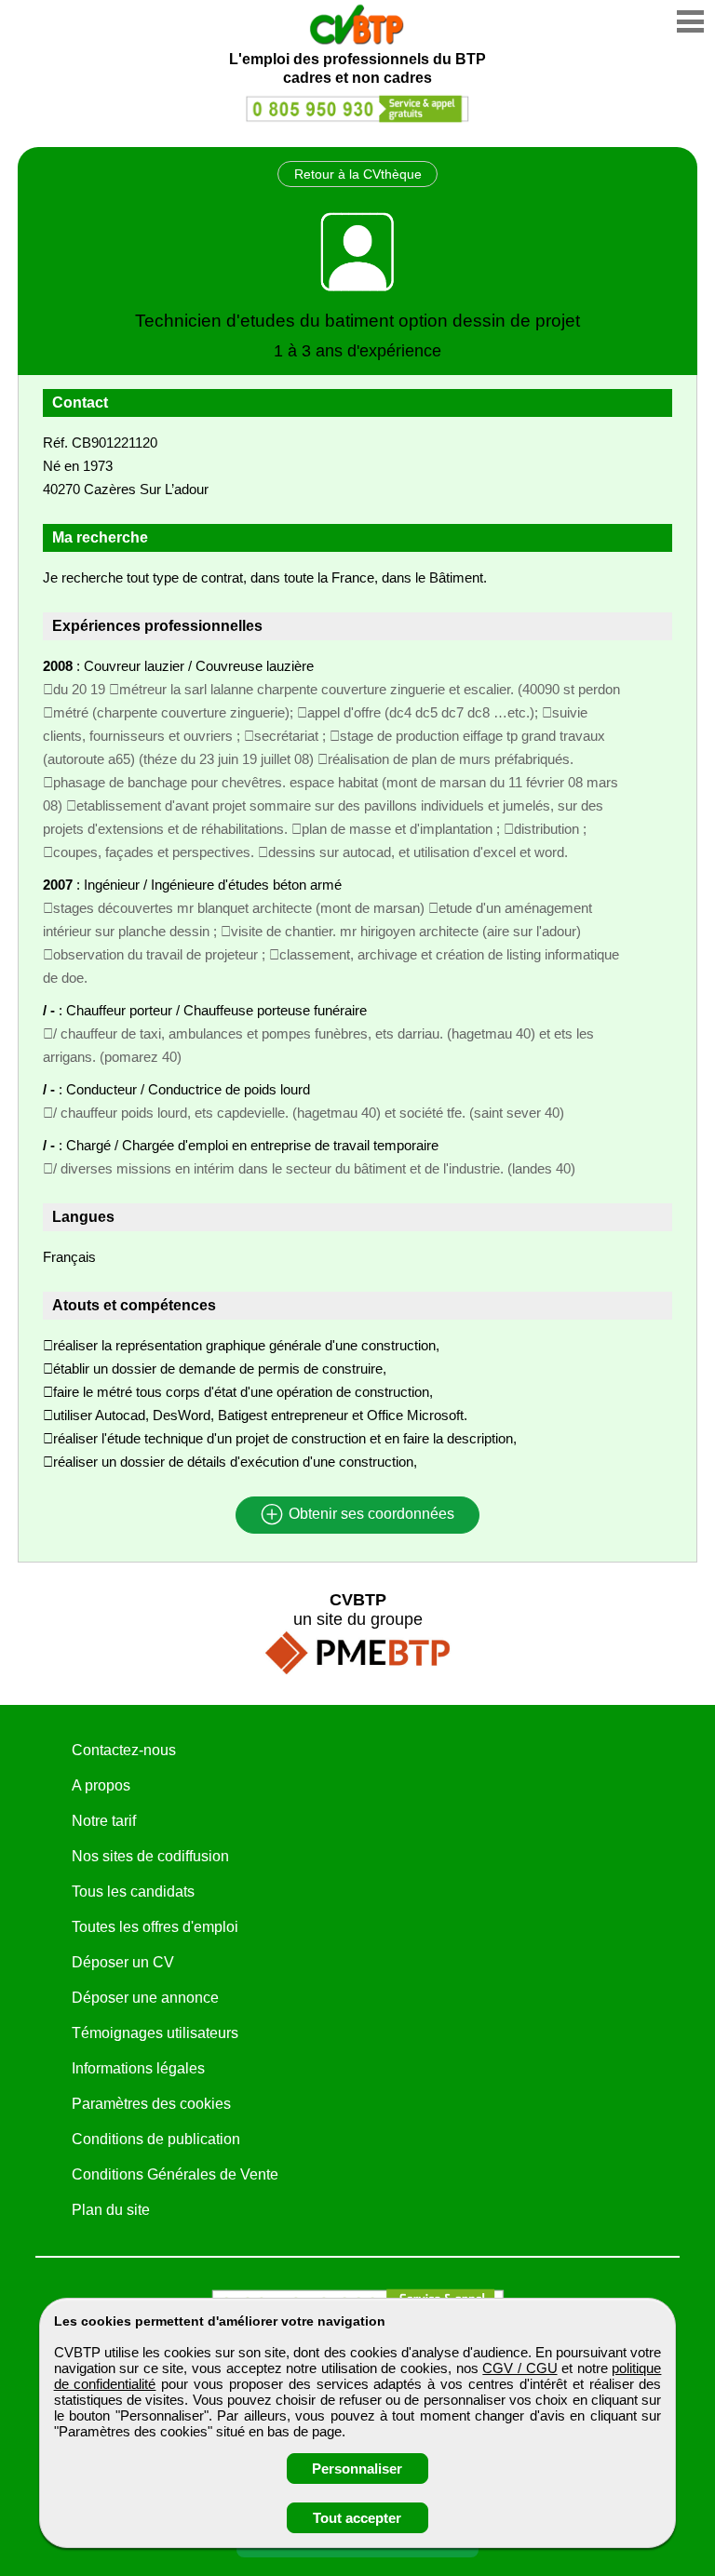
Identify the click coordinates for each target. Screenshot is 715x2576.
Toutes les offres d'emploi (155, 1927)
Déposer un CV (123, 1962)
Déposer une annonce (145, 1998)
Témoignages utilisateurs (155, 2033)
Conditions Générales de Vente (175, 2174)
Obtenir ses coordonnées (370, 1515)
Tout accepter (357, 2518)
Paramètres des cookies (151, 2104)
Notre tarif (104, 1821)
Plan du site (111, 2210)
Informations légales (138, 2068)
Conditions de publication (156, 2139)
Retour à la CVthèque (358, 174)
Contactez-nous (124, 1750)
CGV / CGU (519, 2368)
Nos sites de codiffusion (150, 1856)
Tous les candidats (133, 1892)
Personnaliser (357, 2469)
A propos (101, 1785)
